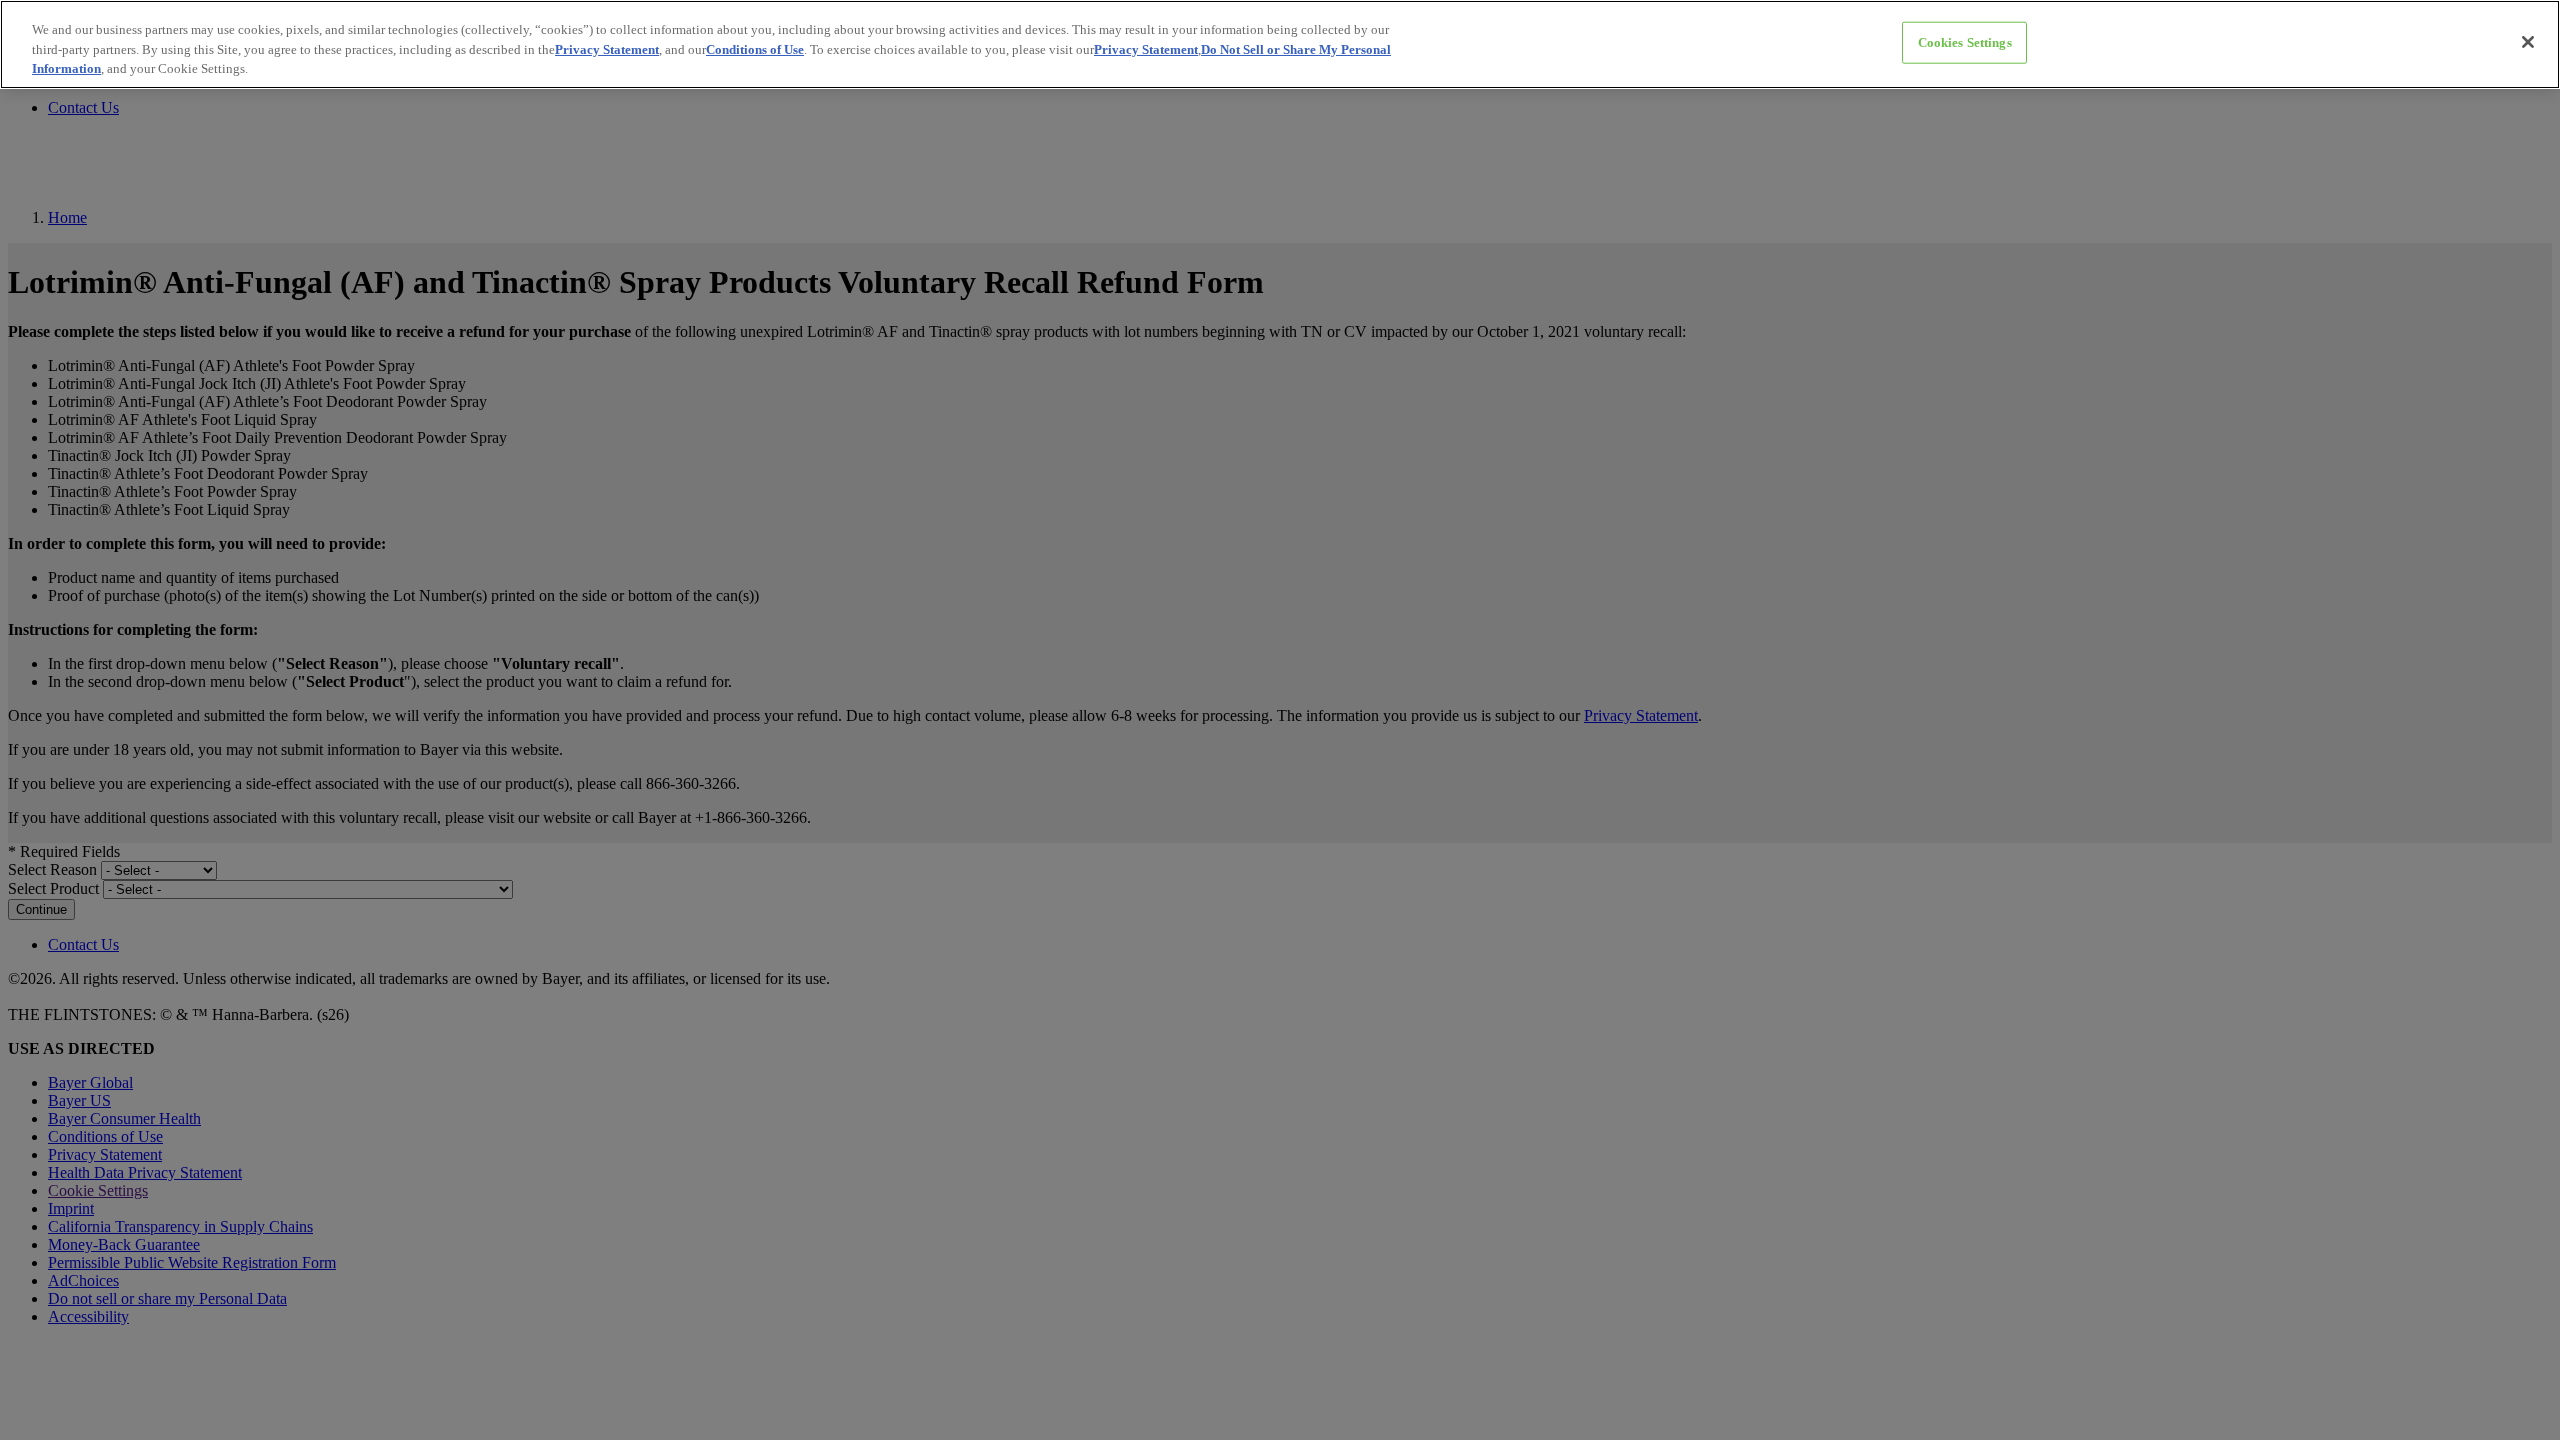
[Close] (2528, 42)
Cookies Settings (1965, 42)
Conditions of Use (755, 49)
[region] (1280, 44)
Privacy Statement (607, 49)
